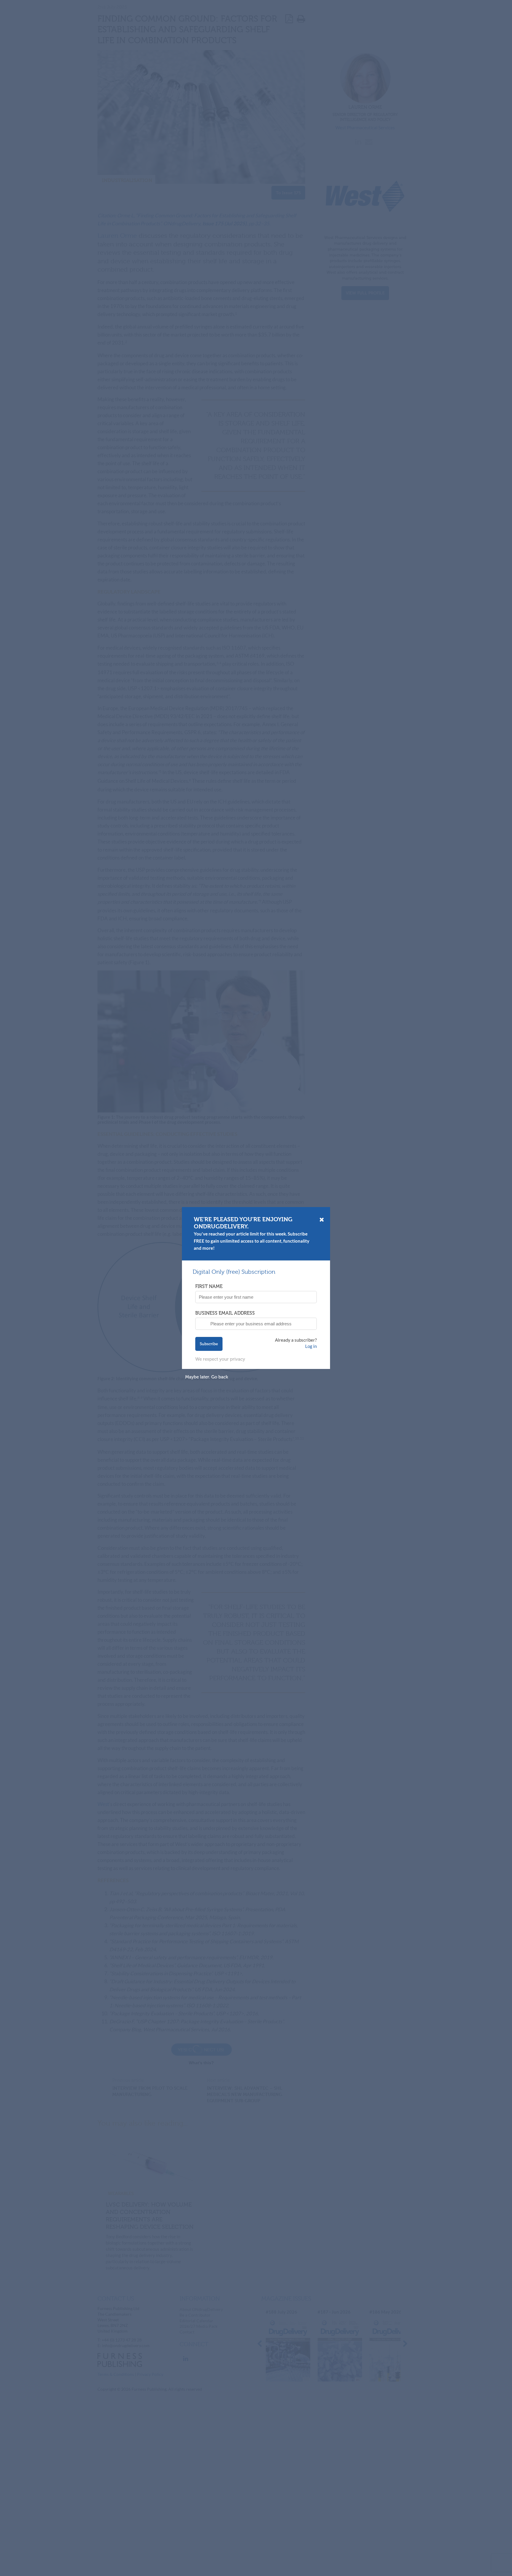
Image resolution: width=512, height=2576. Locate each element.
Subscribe (209, 1344)
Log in (311, 1346)
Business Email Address (225, 1313)
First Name (209, 1286)
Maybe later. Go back (207, 1377)
